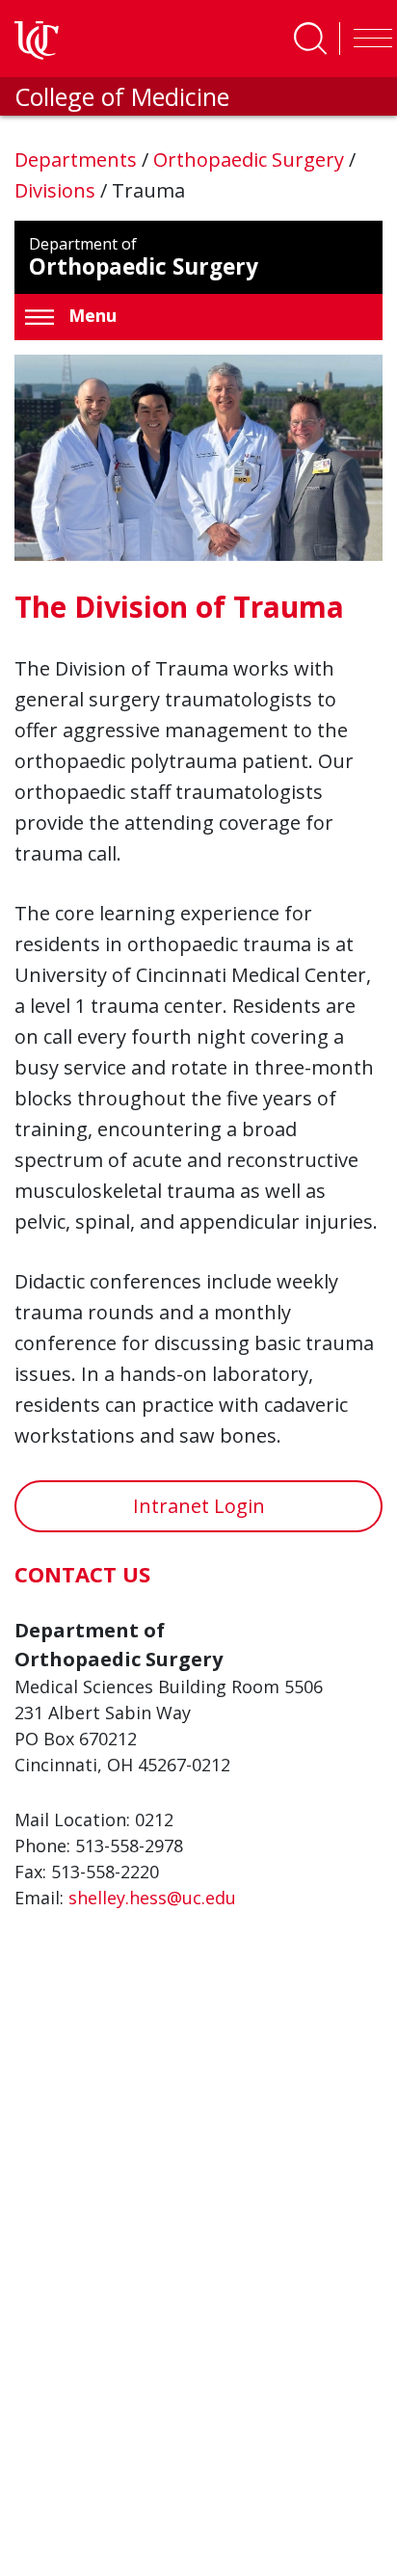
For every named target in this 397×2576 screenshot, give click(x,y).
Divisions (57, 190)
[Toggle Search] (310, 39)
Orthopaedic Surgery (251, 159)
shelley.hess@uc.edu (152, 1898)
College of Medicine (122, 96)
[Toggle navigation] (368, 39)
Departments (78, 159)
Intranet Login (199, 1506)
